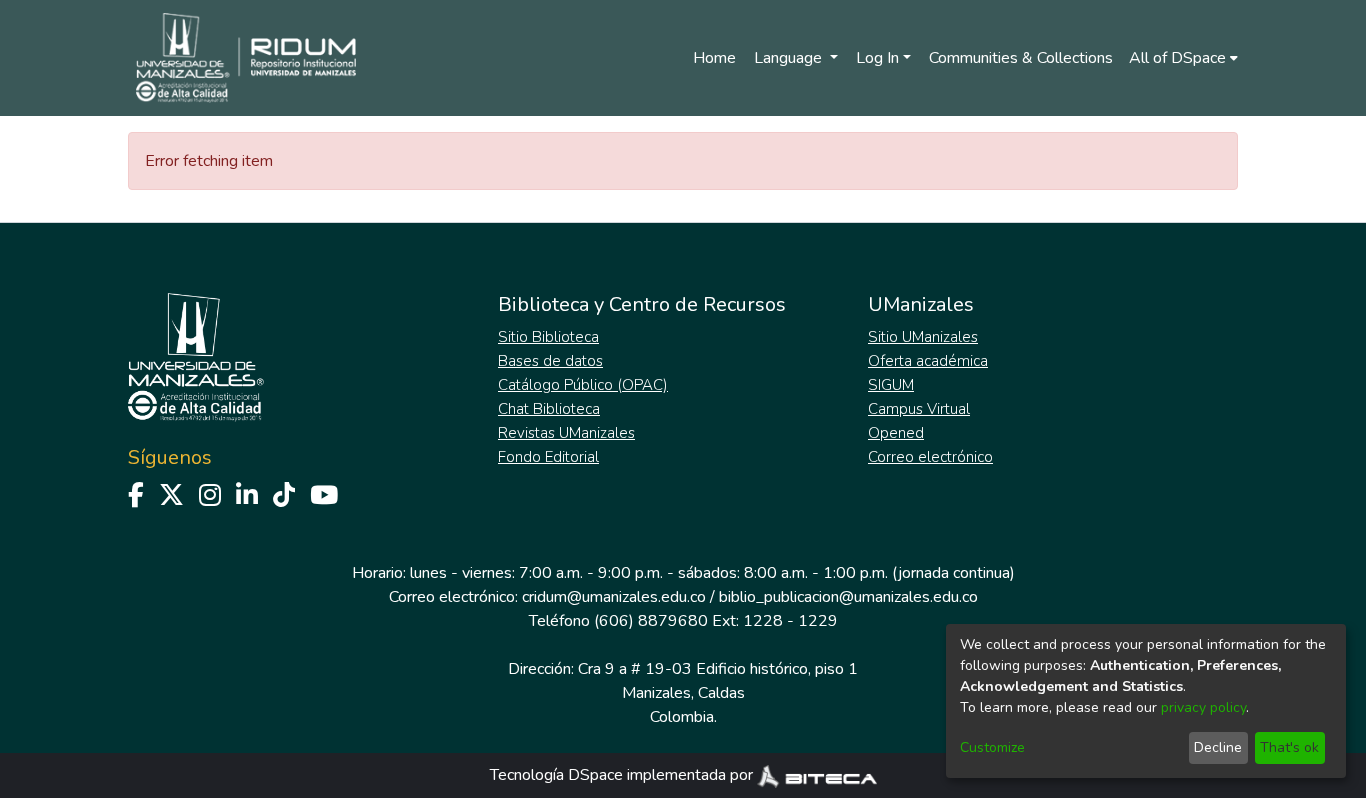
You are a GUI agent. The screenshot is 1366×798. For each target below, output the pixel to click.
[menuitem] (1183, 58)
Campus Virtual (919, 409)
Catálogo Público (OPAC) (583, 385)
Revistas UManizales (566, 433)
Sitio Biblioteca (548, 337)
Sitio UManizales (923, 337)
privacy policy (1203, 707)
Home (714, 58)
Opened (896, 433)
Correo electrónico (930, 457)
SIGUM (891, 385)
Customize (992, 747)
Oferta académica (928, 361)
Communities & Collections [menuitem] (1021, 58)
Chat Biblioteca (549, 409)
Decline (1218, 747)
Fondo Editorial (548, 457)
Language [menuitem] (790, 58)
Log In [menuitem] (877, 58)
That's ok (1289, 747)
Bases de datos (550, 361)
